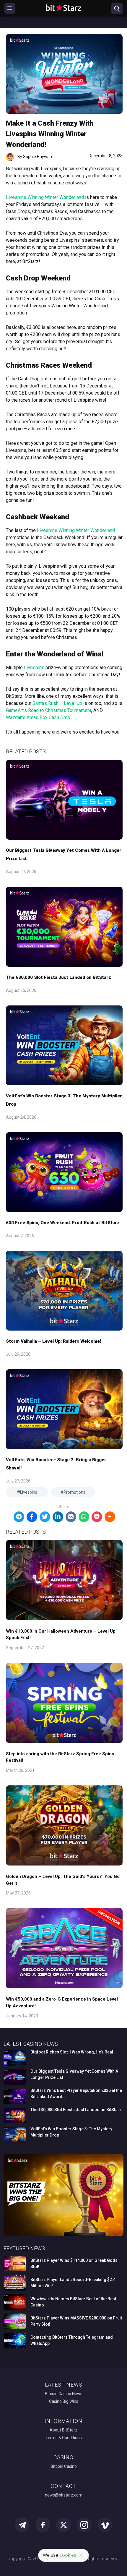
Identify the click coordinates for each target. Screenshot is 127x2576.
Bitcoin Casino (64, 2466)
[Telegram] (19, 1517)
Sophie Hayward (38, 157)
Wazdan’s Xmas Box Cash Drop (38, 717)
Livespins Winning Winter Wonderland (45, 197)
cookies (68, 2555)
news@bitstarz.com (64, 2495)
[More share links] (110, 1517)
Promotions (74, 1492)
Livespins (34, 667)
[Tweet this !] (45, 1517)
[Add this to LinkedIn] (58, 1517)
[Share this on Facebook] (32, 1517)
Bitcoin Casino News (64, 2394)
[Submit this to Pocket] (97, 1517)
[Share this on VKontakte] (71, 1517)
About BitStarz (63, 2430)
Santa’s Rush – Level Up (57, 703)
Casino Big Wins (64, 2401)
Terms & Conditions (64, 2438)
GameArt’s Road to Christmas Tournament (49, 710)
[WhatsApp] (84, 1517)
